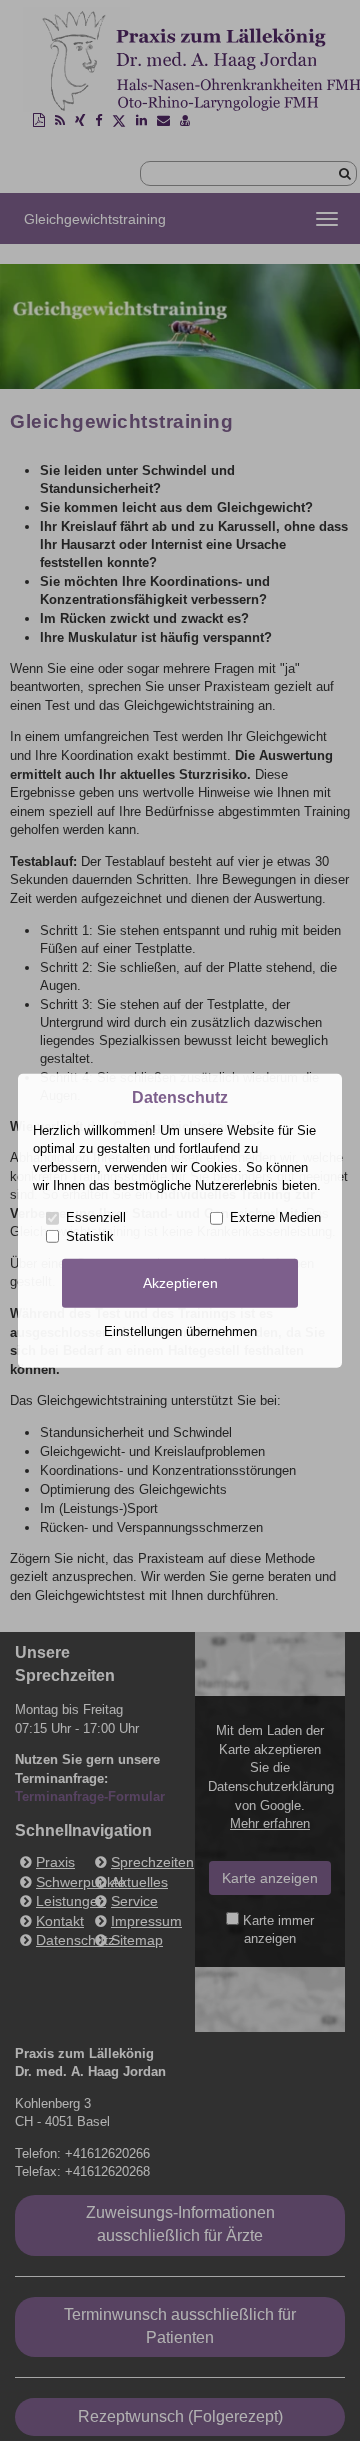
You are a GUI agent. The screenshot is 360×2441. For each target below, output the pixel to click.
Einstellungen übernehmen (180, 1331)
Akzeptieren (180, 1283)
